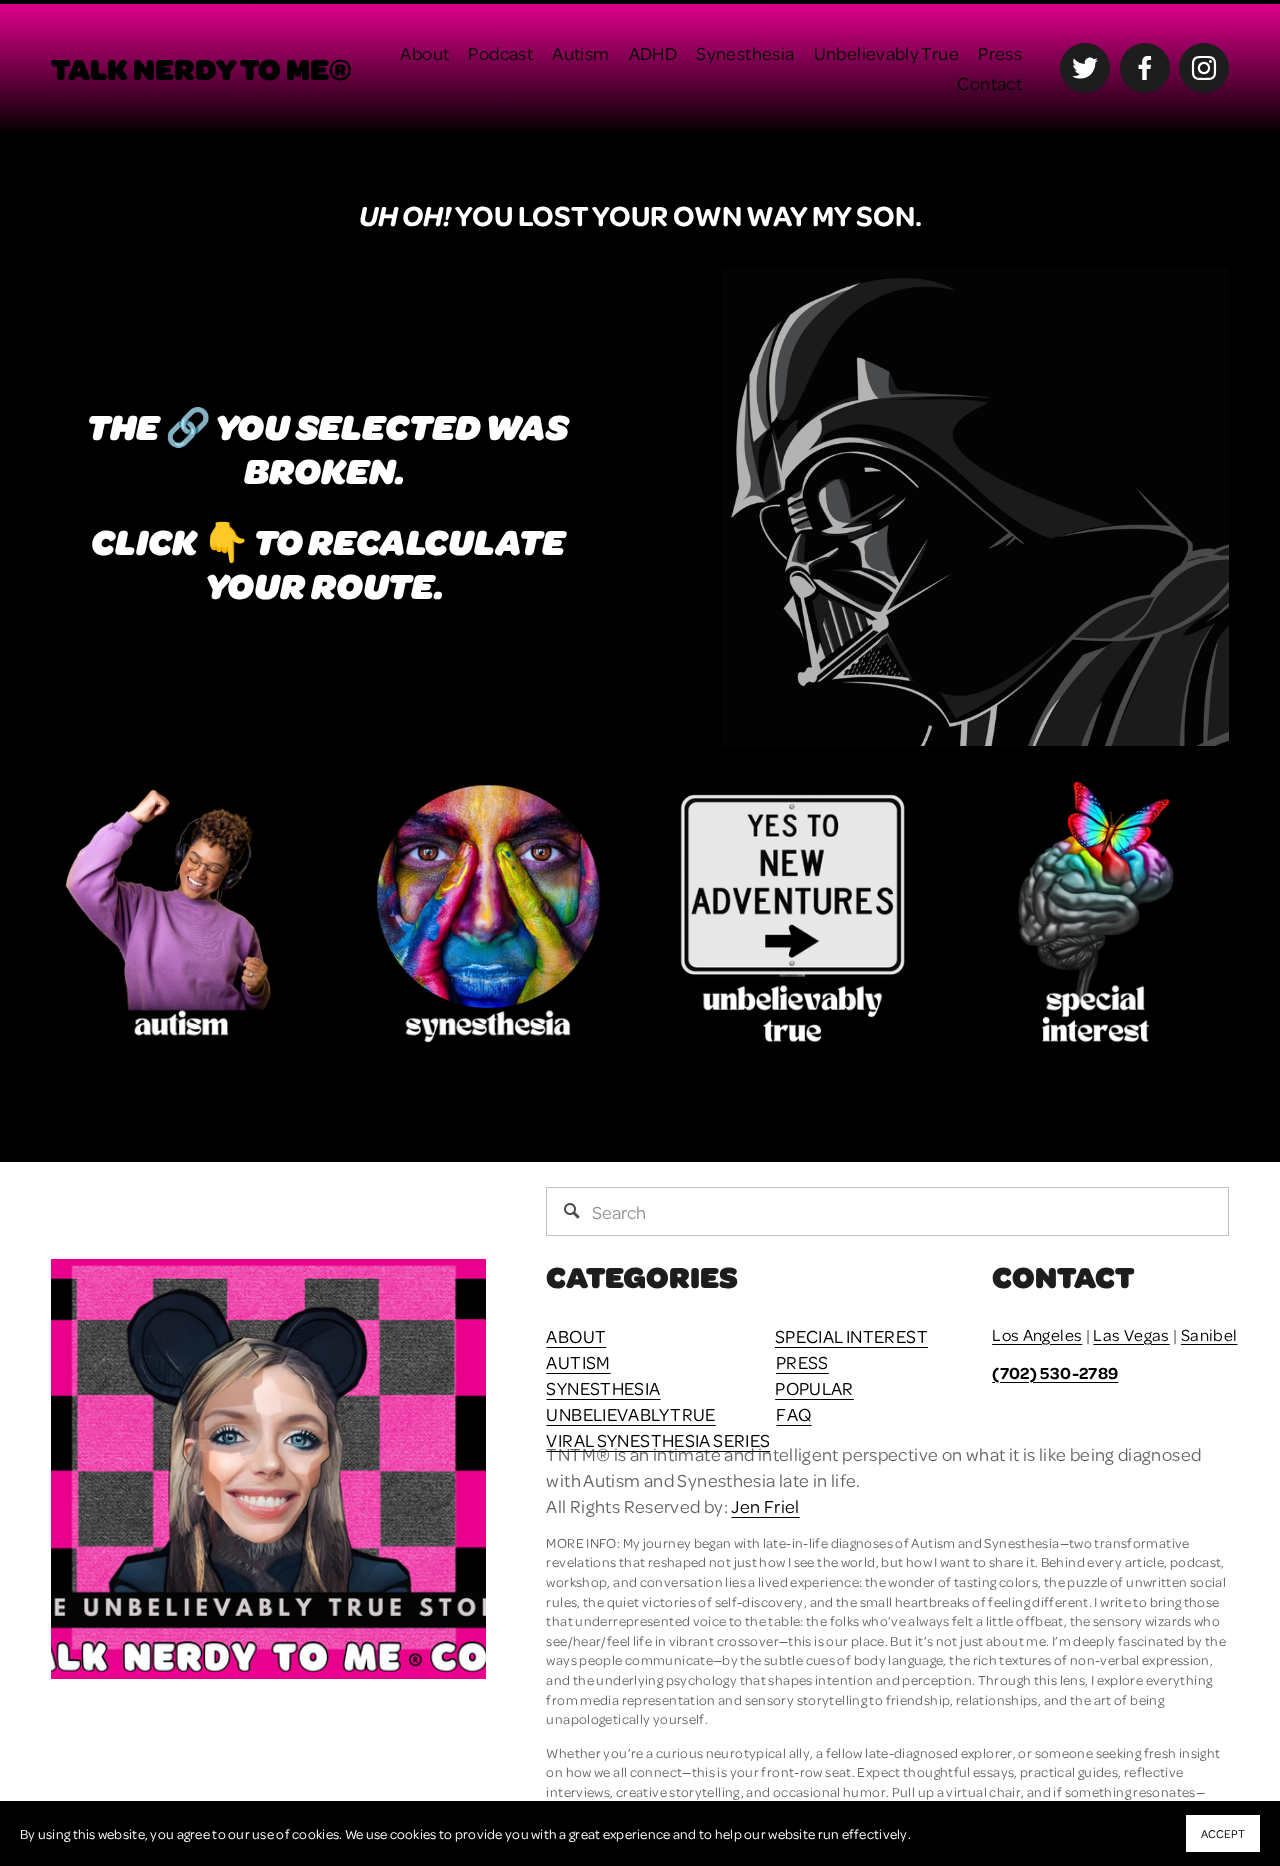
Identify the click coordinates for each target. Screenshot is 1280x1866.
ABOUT (576, 1335)
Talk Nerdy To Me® (201, 68)
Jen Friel (765, 1505)
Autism (580, 52)
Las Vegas (1131, 1334)
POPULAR (814, 1387)
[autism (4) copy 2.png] (1095, 913)
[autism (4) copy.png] (792, 913)
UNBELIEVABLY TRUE (630, 1413)
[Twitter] (1085, 68)
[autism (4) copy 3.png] (488, 913)
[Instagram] (1204, 68)
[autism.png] (184, 913)
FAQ (793, 1413)
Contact (989, 82)
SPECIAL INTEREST (851, 1335)
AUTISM (578, 1361)
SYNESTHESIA (603, 1387)
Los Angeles (1037, 1334)
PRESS (802, 1361)
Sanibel (1209, 1334)
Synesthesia (745, 52)
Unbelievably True (886, 52)
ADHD (653, 52)
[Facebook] (1145, 68)
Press (1000, 52)
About (424, 52)
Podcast (500, 52)
